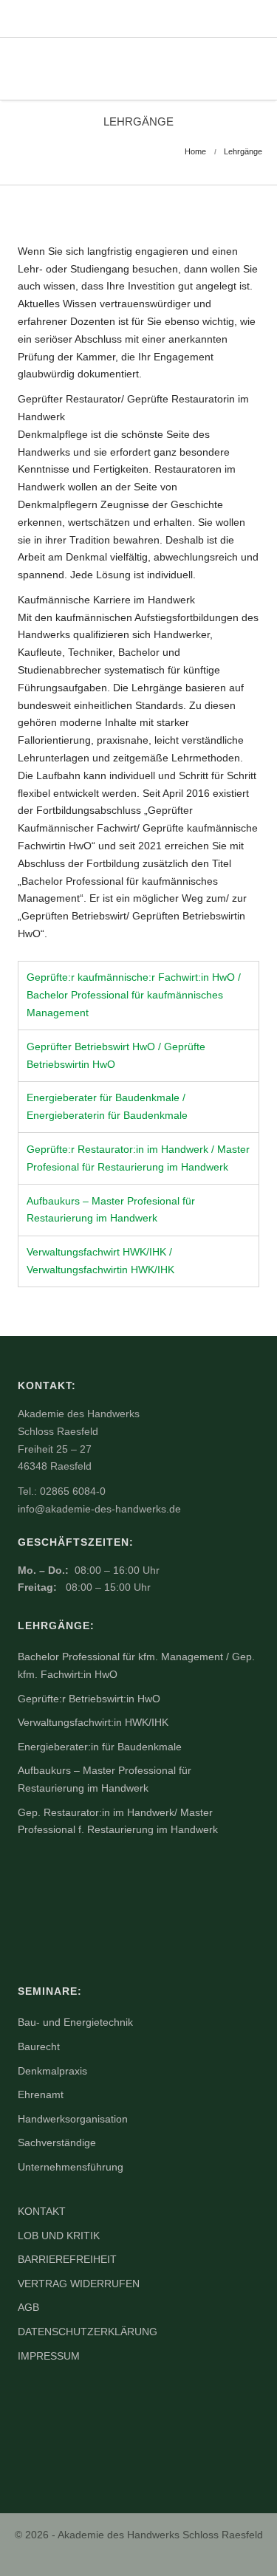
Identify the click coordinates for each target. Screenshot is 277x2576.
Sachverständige (57, 2142)
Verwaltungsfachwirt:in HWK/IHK (93, 1722)
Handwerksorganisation (73, 2119)
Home (195, 151)
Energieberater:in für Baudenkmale (100, 1747)
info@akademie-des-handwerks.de (99, 1509)
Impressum (49, 2356)
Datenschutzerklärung (88, 2332)
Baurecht (39, 2046)
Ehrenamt (41, 2094)
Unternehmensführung (71, 2167)
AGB (28, 2307)
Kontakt (42, 2211)
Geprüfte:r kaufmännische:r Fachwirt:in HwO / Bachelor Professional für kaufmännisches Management (134, 995)
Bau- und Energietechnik (75, 2022)
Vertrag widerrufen (79, 2284)
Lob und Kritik (59, 2236)
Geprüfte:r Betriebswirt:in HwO (89, 1699)
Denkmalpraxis (52, 2071)
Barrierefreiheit (67, 2259)
